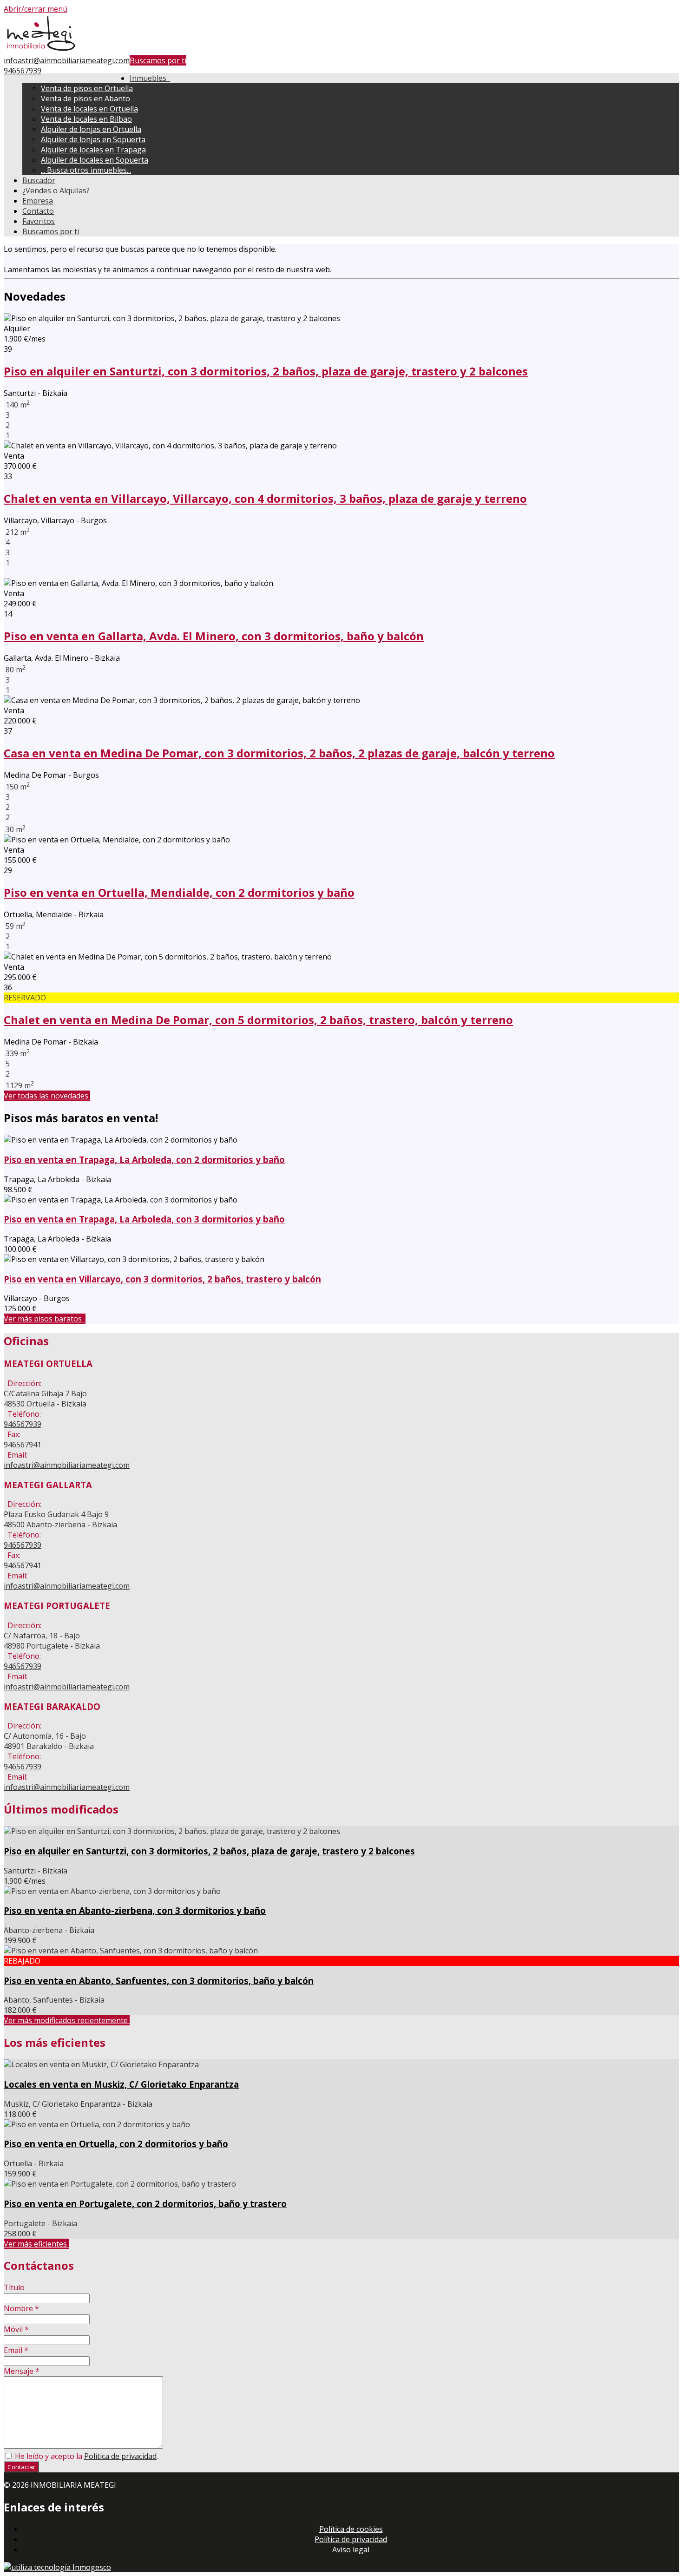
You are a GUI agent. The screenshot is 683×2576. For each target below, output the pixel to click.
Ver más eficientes (36, 2244)
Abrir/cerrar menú (36, 9)
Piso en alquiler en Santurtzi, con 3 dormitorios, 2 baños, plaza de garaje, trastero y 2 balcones (266, 371)
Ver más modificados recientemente (67, 2020)
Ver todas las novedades (47, 1096)
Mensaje (22, 2371)
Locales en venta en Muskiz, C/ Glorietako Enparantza (121, 2084)
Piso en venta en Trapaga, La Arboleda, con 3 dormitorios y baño (144, 1219)
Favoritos (39, 221)
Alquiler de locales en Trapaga (93, 150)
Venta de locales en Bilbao (86, 119)
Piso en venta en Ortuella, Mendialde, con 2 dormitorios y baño (179, 892)
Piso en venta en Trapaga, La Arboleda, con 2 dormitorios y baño (144, 1160)
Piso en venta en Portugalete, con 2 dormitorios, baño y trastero (145, 2204)
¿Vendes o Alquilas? (56, 191)
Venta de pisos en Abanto (85, 99)
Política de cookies (351, 2529)
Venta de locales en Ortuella (89, 109)
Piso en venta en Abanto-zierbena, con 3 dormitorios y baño (135, 1910)
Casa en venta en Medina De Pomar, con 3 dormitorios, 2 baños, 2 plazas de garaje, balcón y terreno (279, 753)
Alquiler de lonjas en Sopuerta (93, 139)
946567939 (23, 71)
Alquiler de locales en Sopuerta (95, 160)
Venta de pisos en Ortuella (87, 88)
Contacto (38, 211)
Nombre (21, 2308)
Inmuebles (150, 78)
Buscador (39, 180)
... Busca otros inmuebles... (86, 170)
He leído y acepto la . (85, 2456)
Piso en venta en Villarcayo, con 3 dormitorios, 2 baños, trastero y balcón (162, 1279)
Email (16, 2350)
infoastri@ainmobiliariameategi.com (67, 60)
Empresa (38, 201)
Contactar (21, 2467)
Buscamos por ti (158, 60)
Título (14, 2287)
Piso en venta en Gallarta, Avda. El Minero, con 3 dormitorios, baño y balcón (214, 636)
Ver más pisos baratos (45, 1319)
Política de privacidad (120, 2456)
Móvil (16, 2329)
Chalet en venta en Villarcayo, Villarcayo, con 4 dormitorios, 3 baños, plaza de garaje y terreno (265, 498)
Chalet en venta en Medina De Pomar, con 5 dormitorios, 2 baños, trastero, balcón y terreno (258, 1020)
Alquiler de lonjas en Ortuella (91, 129)
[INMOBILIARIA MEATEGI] (41, 50)
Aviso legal (351, 2550)
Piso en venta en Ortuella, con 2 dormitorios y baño (116, 2144)
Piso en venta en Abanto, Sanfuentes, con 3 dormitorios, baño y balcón (159, 1981)
